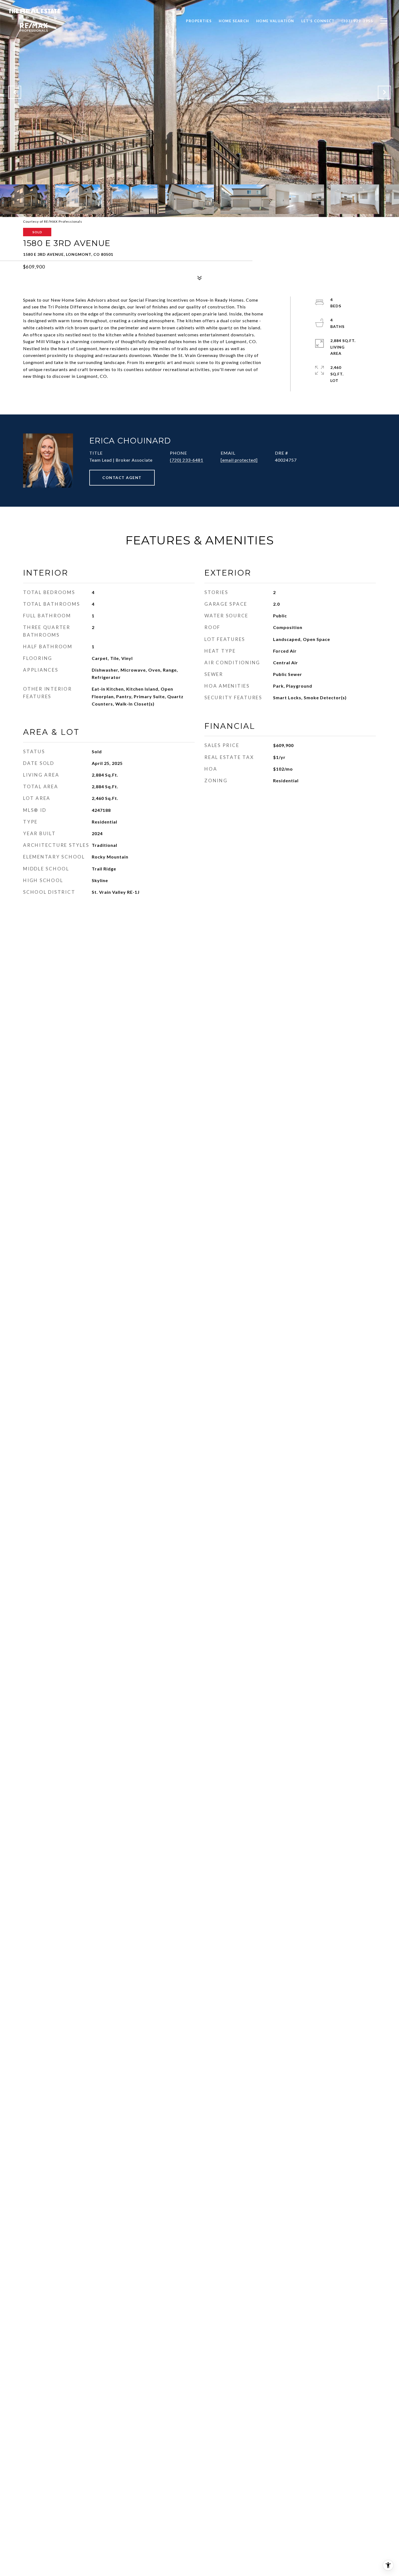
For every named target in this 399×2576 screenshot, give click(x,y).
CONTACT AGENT (122, 478)
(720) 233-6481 (187, 460)
